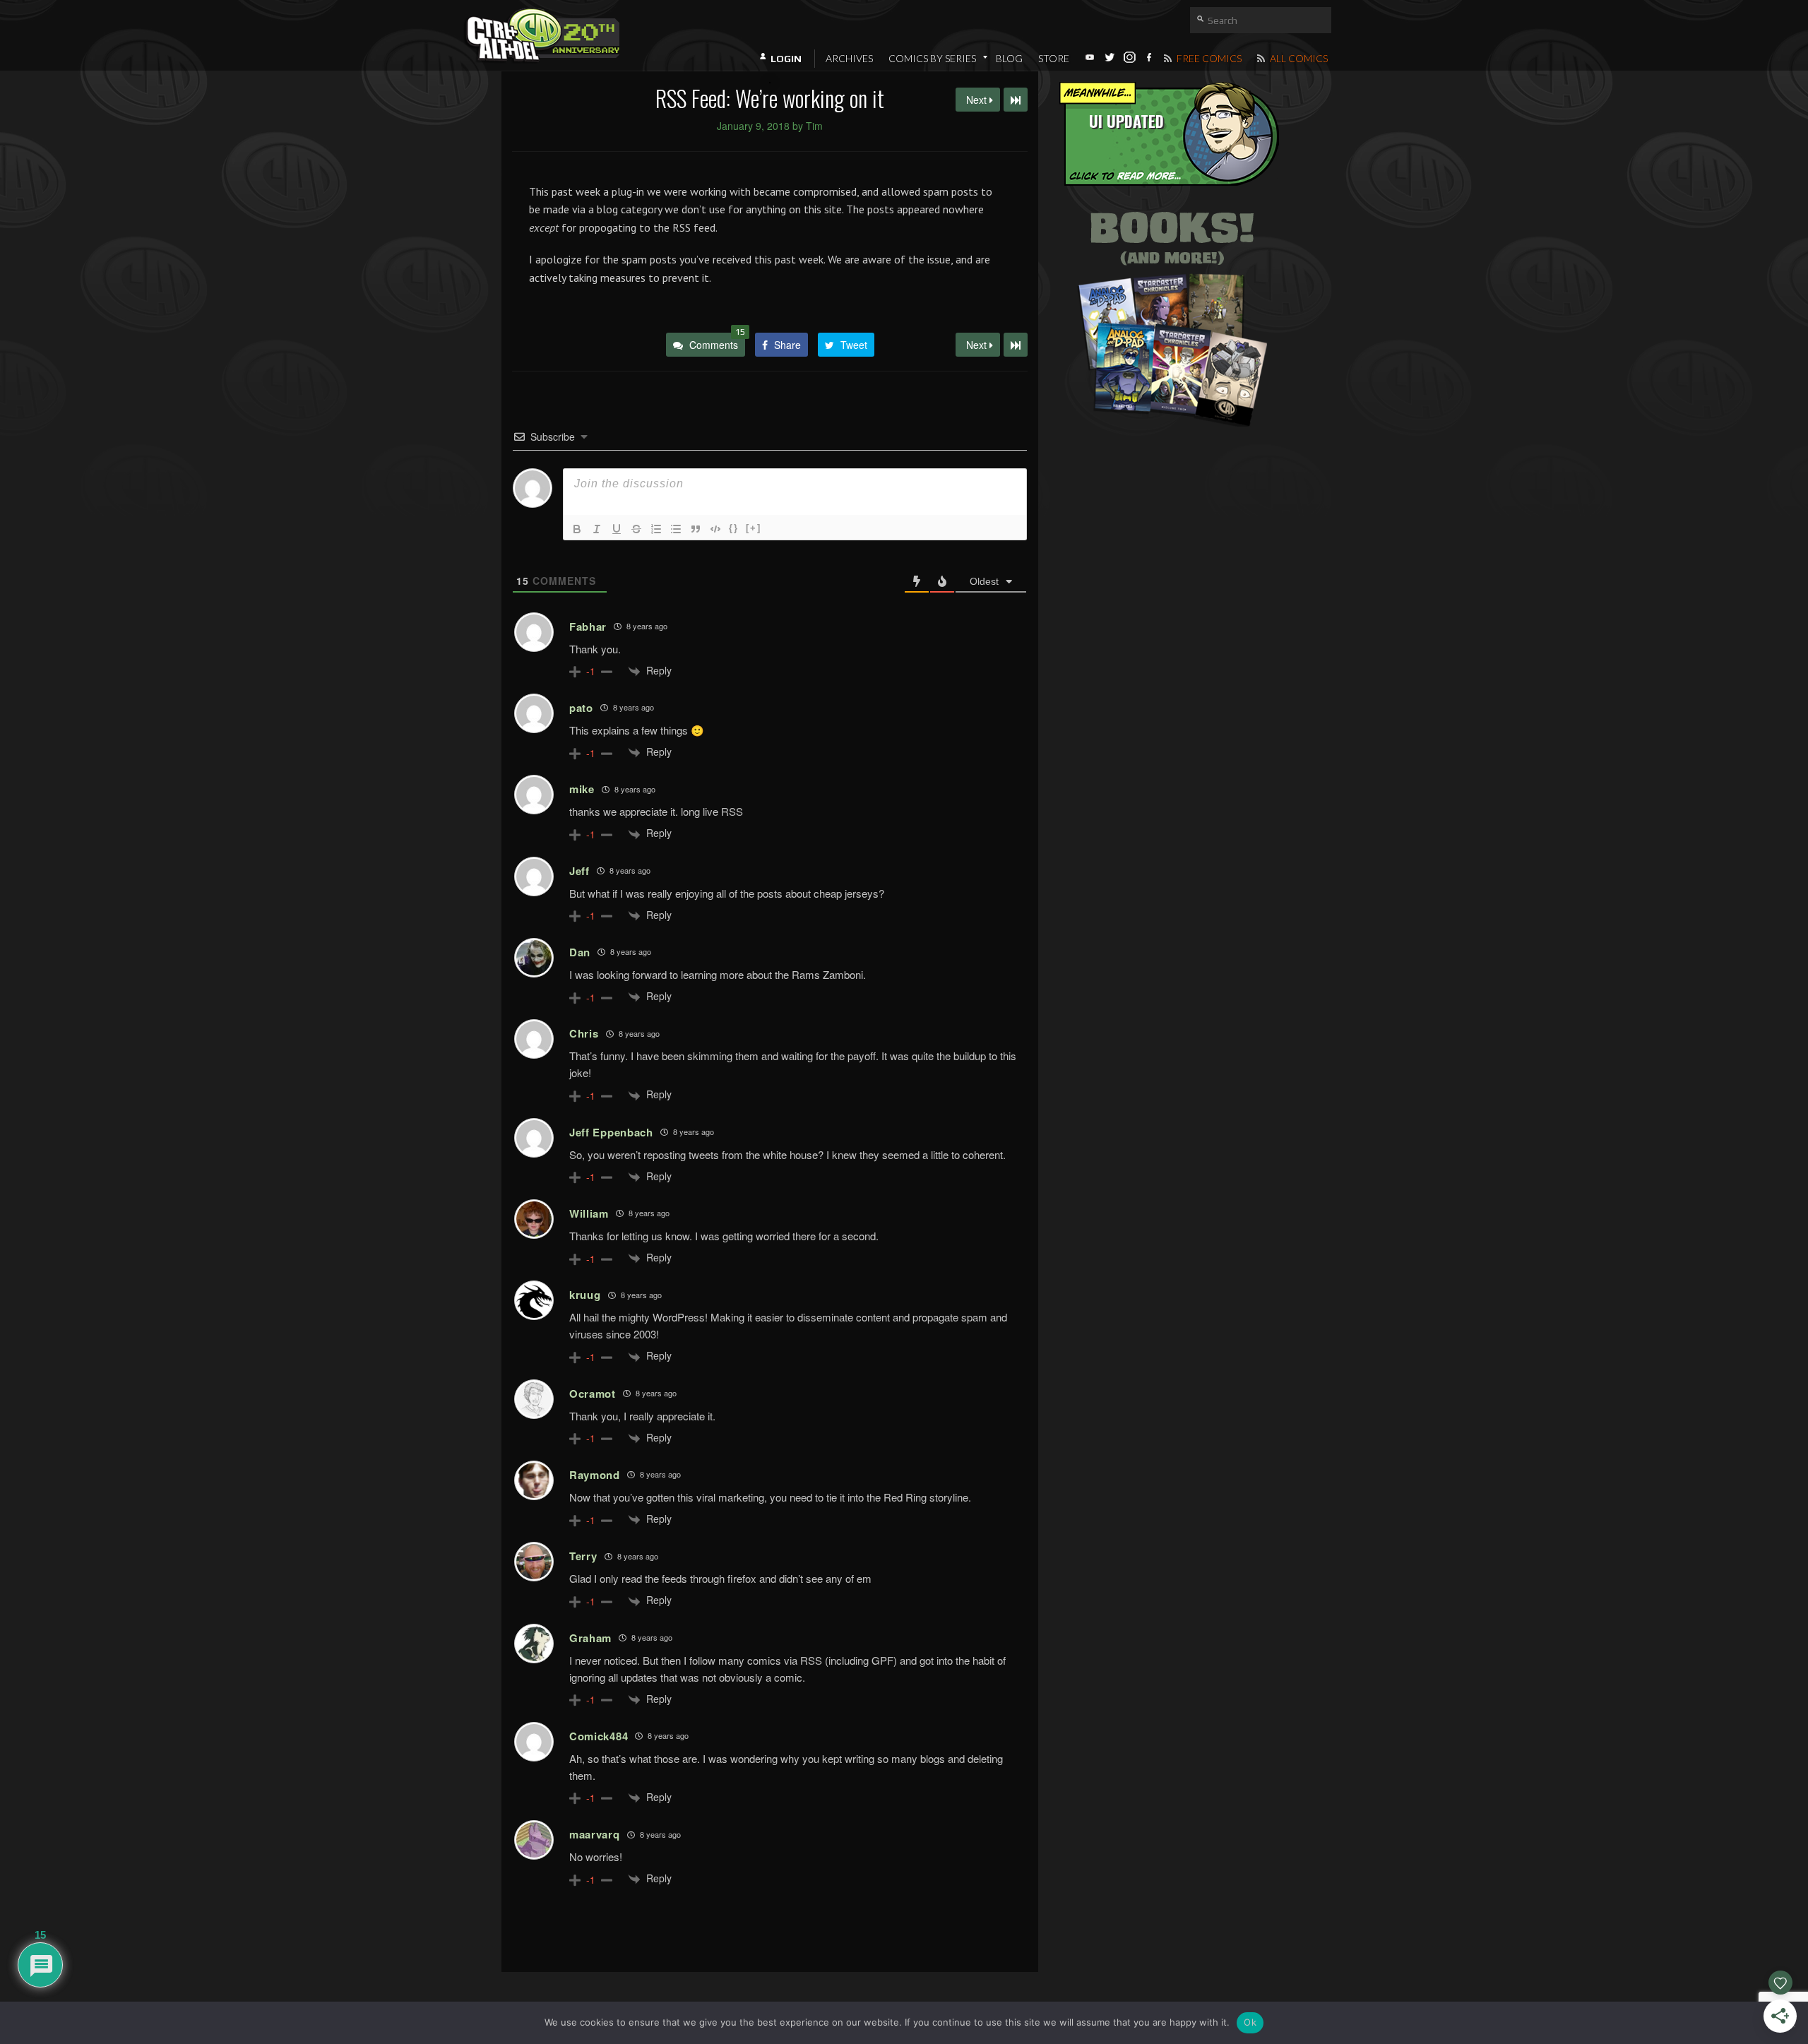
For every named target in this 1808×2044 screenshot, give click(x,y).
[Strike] (636, 529)
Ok (1250, 2022)
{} (734, 528)
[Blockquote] (696, 529)
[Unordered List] (676, 529)
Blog (1009, 58)
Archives (849, 58)
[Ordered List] (656, 529)
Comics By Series (932, 58)
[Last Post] (1016, 345)
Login (786, 59)
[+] (754, 528)
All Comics (1298, 58)
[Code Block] (715, 529)
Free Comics (1208, 58)
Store (1054, 58)
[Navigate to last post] (1016, 100)
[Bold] (577, 529)
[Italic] (597, 529)
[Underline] (617, 529)
